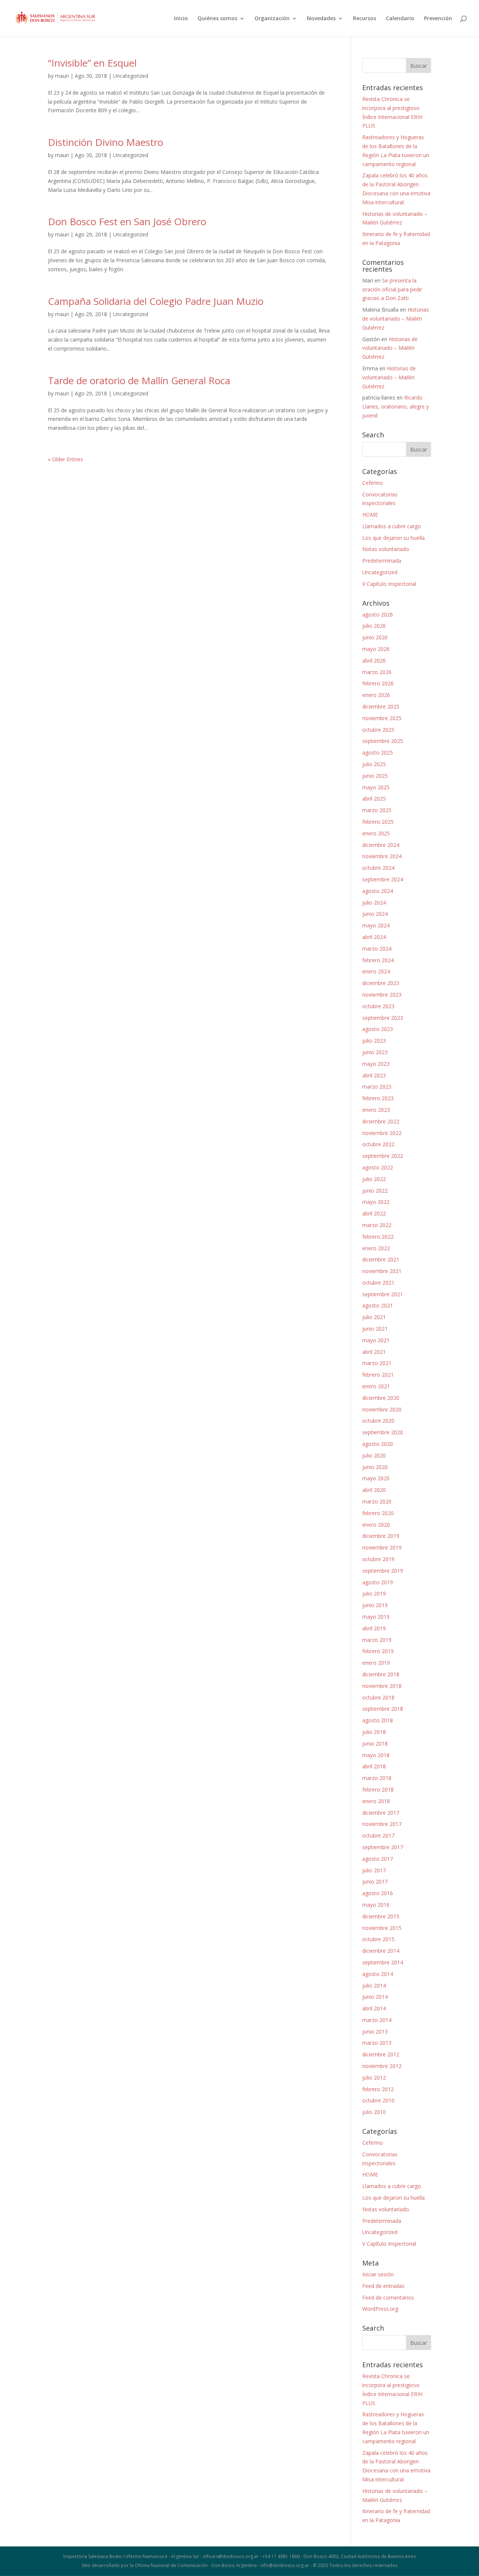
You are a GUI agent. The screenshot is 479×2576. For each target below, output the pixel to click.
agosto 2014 (378, 1974)
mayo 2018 (376, 1755)
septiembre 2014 (383, 1962)
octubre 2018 (378, 1697)
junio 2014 (375, 1997)
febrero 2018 (378, 1789)
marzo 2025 (377, 810)
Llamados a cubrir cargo (392, 526)
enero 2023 (376, 1110)
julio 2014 (374, 1985)
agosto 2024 (378, 891)
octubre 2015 (378, 1939)
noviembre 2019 (382, 1547)
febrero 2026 (378, 683)
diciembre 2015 (381, 1916)
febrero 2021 (378, 1375)
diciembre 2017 (381, 1813)
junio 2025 (375, 776)
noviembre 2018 (382, 1686)
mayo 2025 (376, 787)
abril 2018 (374, 1766)
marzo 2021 (377, 1363)
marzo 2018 (377, 1778)
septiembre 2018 (383, 1709)
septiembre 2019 (383, 1571)
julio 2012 (374, 2078)
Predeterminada (382, 561)
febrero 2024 (378, 960)
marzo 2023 (377, 1087)
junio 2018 (375, 1743)
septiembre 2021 (383, 1294)
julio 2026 (374, 626)
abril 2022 (374, 1213)
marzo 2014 (377, 2020)
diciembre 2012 (381, 2054)
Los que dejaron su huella (393, 538)
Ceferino (373, 483)
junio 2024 (375, 914)
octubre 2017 (378, 1835)
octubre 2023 (378, 1006)
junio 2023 (375, 1052)
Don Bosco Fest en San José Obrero (127, 221)
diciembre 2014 (381, 1951)
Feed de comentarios (388, 2297)
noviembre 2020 (382, 1409)
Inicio (181, 19)
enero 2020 (376, 1525)
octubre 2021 (378, 1283)
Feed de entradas (383, 2286)
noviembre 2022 (382, 1133)
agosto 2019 (378, 1582)
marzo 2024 (377, 949)
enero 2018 (376, 1801)
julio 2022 (374, 1179)
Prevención (438, 19)
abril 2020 (374, 1490)
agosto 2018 (378, 1720)
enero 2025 (376, 833)
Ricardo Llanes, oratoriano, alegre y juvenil (396, 406)
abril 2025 (374, 799)
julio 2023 (374, 1041)
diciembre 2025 (381, 706)
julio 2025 (374, 764)
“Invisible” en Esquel (92, 63)
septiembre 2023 (383, 1018)
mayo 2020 (376, 1478)
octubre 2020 (378, 1421)
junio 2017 (375, 1881)
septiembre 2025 (383, 741)
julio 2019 (374, 1593)
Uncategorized (131, 76)
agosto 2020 (378, 1444)
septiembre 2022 (383, 1156)
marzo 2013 (377, 2043)
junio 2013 (375, 2032)
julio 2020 (374, 1455)
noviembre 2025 (382, 718)
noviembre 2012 (382, 2066)
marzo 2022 (377, 1225)
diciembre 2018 (381, 1674)
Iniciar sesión (378, 2274)
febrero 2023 (378, 1098)
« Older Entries (65, 459)
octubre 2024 (378, 868)
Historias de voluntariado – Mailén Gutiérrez (396, 319)
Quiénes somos (217, 19)
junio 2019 (375, 1605)
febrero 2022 (378, 1237)
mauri (62, 76)
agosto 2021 (378, 1305)
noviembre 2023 (382, 995)
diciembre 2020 (381, 1398)
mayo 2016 (376, 1905)
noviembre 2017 (382, 1824)
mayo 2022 (376, 1202)
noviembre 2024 (382, 856)
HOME (370, 515)
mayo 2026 (376, 649)
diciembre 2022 (381, 1121)
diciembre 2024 (381, 845)
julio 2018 (374, 1732)
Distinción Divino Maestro (106, 142)
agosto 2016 (378, 1893)
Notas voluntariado (386, 549)
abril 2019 (374, 1628)
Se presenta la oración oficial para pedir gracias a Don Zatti (392, 289)
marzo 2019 (377, 1640)
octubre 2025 (378, 730)
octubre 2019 (378, 1559)
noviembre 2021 (382, 1271)
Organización (272, 19)
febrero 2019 (378, 1651)
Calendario (400, 19)
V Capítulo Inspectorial (389, 584)
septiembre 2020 (383, 1432)
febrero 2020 (378, 1513)
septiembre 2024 (383, 879)
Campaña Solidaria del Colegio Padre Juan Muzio (156, 301)
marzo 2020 (377, 1501)
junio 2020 (375, 1467)
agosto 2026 (378, 614)
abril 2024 (374, 937)
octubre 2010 (378, 2100)
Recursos (364, 19)
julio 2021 (374, 1317)
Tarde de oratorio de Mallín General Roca (139, 380)
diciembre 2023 (381, 983)
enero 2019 (376, 1663)
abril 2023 (374, 1075)
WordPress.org (380, 2309)
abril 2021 (374, 1352)
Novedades (321, 19)
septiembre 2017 (383, 1847)
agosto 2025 (378, 752)
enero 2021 (376, 1386)
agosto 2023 (378, 1029)
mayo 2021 (376, 1340)
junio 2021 (375, 1329)
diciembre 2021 (381, 1259)
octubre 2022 (378, 1144)
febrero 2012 (378, 2089)
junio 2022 (375, 1191)
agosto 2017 (378, 1859)
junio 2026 (375, 637)
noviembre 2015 (382, 1928)
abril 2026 (374, 660)
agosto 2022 (378, 1167)
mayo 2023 (376, 1064)
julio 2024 (374, 902)
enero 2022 (376, 1248)
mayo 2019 (376, 1617)
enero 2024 (376, 971)
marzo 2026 (377, 672)
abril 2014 (374, 2008)
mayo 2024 (376, 925)
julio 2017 (374, 1870)
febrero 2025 (378, 822)
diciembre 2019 (381, 1536)
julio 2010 (374, 2112)
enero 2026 (376, 695)
